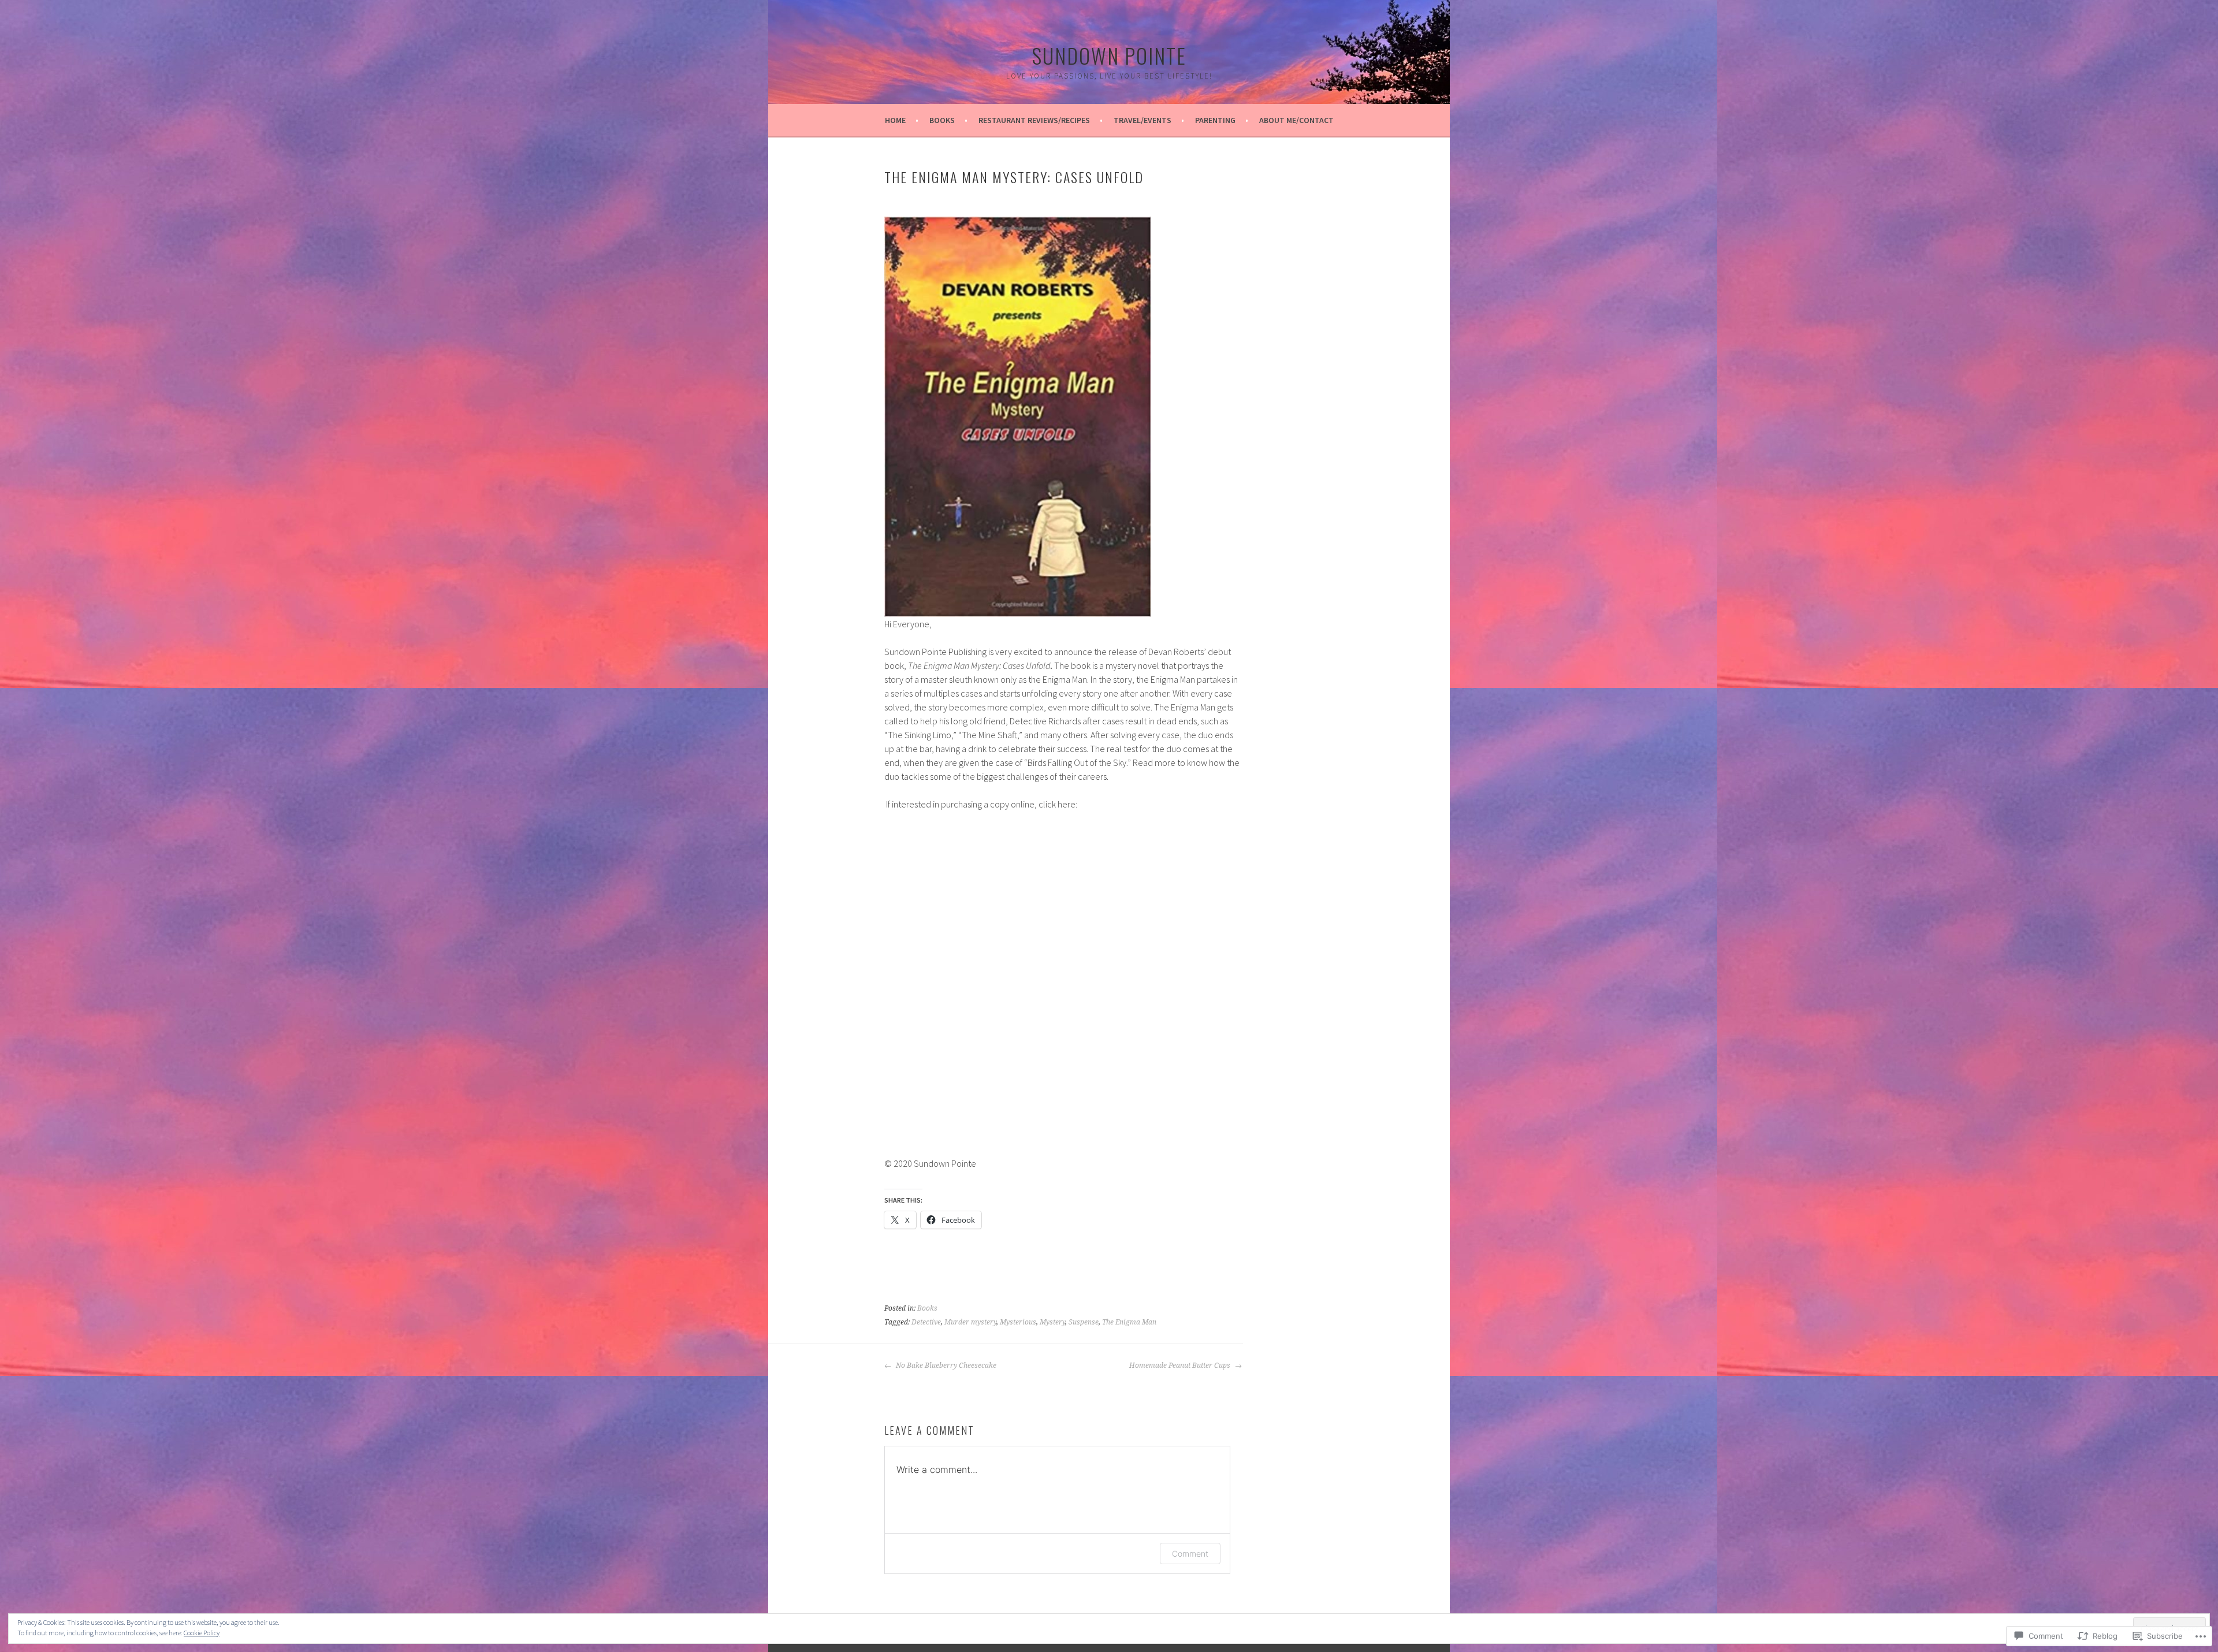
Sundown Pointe (1109, 55)
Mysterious (1018, 1322)
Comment (1190, 1554)
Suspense (1084, 1322)
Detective (926, 1322)
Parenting (1215, 120)
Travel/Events (1143, 120)
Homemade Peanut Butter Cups (1181, 1365)
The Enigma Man (1129, 1322)
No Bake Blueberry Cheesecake (945, 1365)
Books (942, 120)
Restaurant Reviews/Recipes (1034, 120)
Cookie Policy (202, 1633)
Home (895, 120)
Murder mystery (970, 1322)
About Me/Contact (1296, 120)
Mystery (1052, 1322)
